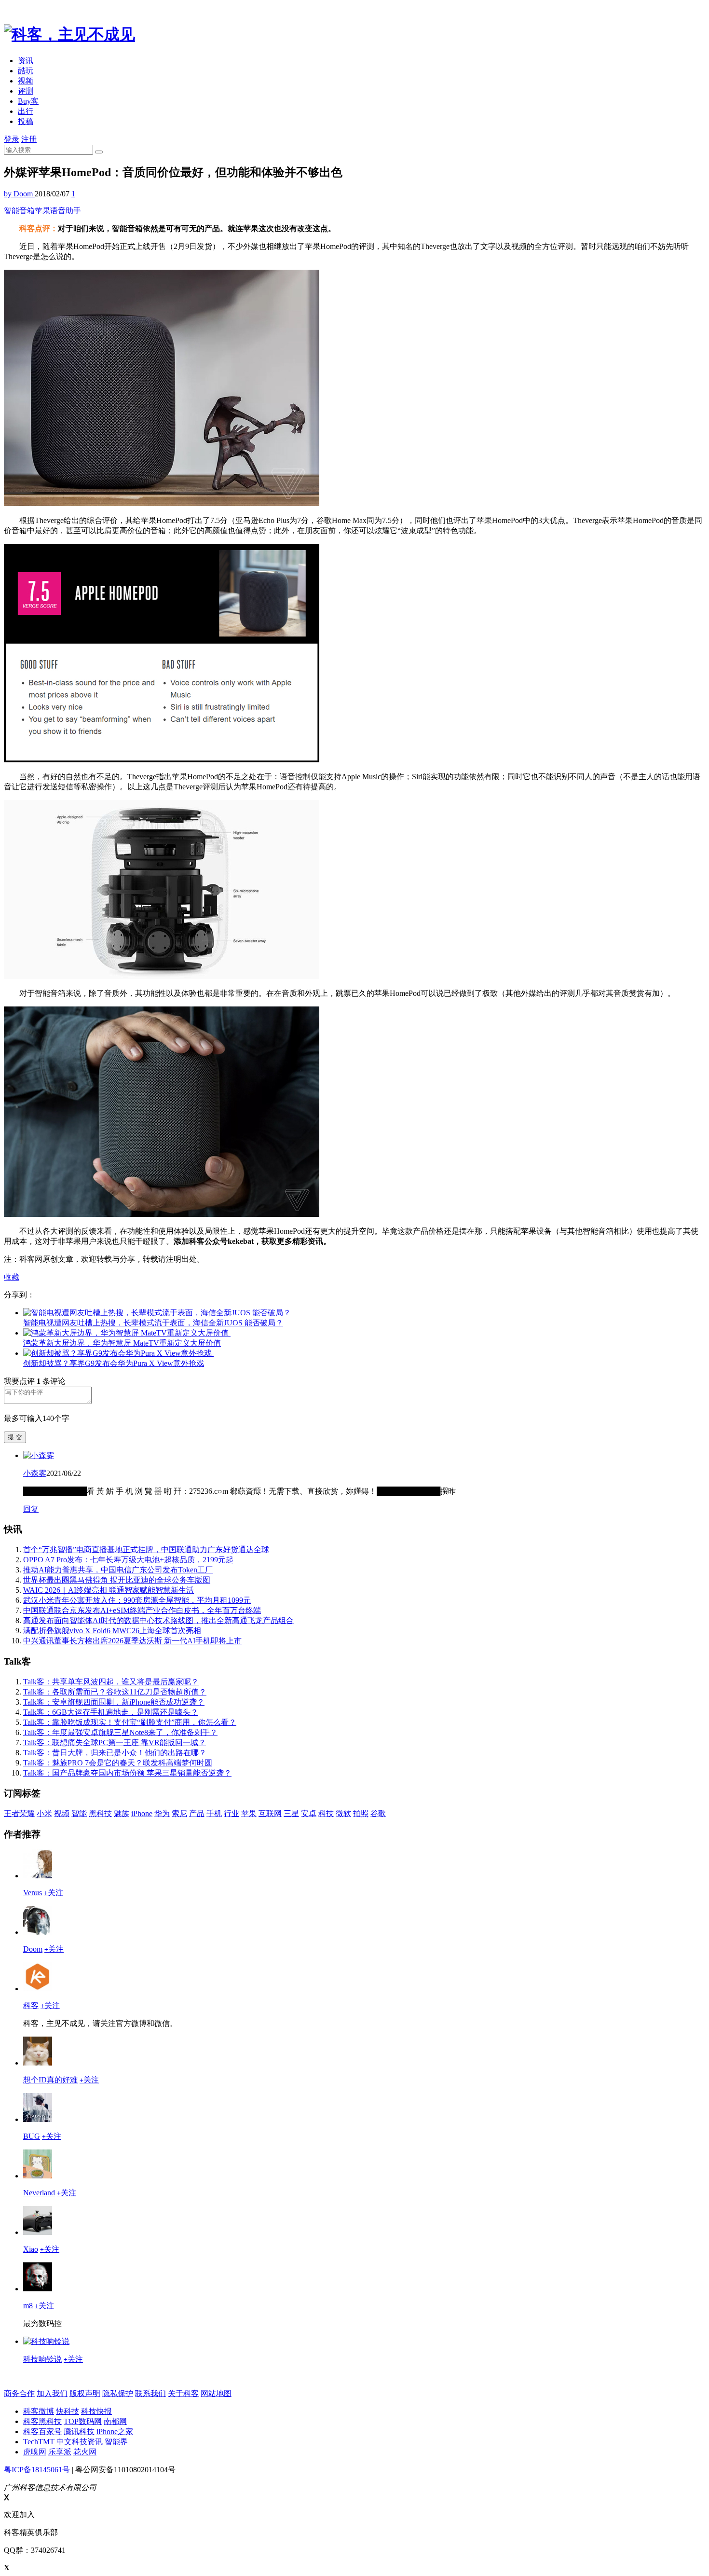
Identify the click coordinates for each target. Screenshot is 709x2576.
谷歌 (378, 1813)
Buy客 (28, 101)
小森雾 (35, 1473)
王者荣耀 (19, 1813)
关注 (54, 1893)
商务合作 (19, 2393)
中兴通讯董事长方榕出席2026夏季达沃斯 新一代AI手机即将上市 (132, 1641)
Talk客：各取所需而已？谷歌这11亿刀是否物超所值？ (115, 1692)
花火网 (85, 2452)
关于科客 (183, 2393)
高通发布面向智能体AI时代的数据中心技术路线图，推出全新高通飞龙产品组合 (158, 1620)
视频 (26, 81)
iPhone (142, 1813)
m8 (28, 2306)
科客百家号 (42, 2431)
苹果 (42, 211)
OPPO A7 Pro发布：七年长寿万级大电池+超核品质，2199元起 (128, 1560)
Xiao (31, 2249)
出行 (26, 111)
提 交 (15, 1437)
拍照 (361, 1813)
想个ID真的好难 (50, 2080)
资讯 (26, 61)
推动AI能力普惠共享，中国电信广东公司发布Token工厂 (118, 1570)
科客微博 (39, 2411)
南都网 (115, 2421)
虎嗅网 (35, 2452)
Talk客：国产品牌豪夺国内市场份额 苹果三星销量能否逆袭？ (127, 1773)
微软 (343, 1813)
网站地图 (216, 2393)
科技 (326, 1813)
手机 (214, 1813)
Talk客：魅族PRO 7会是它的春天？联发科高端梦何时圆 (118, 1763)
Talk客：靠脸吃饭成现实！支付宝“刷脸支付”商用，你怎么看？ (130, 1722)
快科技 (68, 2411)
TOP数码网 (83, 2421)
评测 (26, 91)
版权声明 (85, 2393)
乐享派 (60, 2452)
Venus (33, 1893)
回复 (31, 1509)
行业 (232, 1813)
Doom (33, 1949)
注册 (29, 139)
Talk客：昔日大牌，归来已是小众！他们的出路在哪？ (115, 1753)
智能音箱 (19, 211)
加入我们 (52, 2393)
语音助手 (66, 211)
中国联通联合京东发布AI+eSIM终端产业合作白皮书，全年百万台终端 (142, 1610)
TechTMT (39, 2442)
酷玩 (26, 71)
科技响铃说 (42, 2359)
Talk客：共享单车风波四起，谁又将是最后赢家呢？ (111, 1682)
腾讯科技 (79, 2431)
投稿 (26, 121)
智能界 (116, 2442)
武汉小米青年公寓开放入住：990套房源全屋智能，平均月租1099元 (137, 1600)
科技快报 (96, 2411)
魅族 (122, 1813)
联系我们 (150, 2393)
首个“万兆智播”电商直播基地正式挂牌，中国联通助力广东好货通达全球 (146, 1550)
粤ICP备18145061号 (37, 2470)
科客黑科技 (42, 2421)
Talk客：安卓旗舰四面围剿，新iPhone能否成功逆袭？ (114, 1702)
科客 (31, 2005)
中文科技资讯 (80, 2442)
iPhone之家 (115, 2431)
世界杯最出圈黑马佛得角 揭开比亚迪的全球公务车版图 (117, 1580)
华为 (162, 1813)
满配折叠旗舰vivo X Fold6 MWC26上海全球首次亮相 (112, 1631)
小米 (44, 1813)
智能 (79, 1813)
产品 (197, 1813)
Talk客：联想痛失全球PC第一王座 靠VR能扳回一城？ (115, 1743)
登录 (12, 139)
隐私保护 (118, 2393)
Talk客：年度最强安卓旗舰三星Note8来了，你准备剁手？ (120, 1732)
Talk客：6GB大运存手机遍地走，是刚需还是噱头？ (111, 1712)
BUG (32, 2136)
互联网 (270, 1813)
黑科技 (100, 1813)
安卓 (309, 1813)
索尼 (179, 1813)
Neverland (39, 2193)
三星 (291, 1813)
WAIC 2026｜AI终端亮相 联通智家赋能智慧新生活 (109, 1590)
